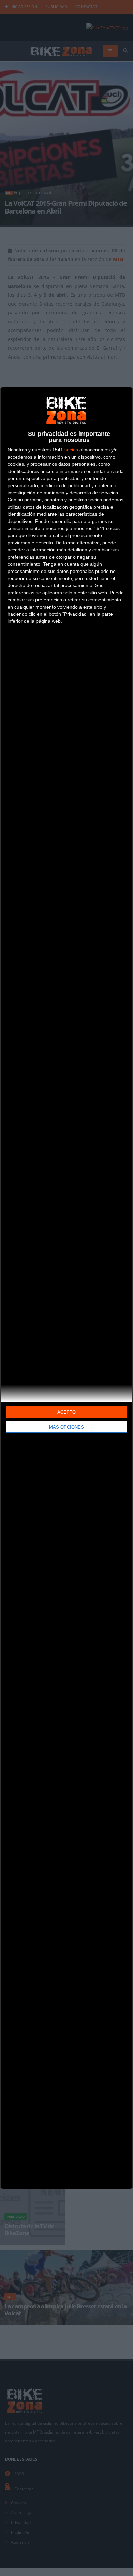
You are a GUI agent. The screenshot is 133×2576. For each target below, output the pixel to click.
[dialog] (66, 1288)
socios (71, 450)
